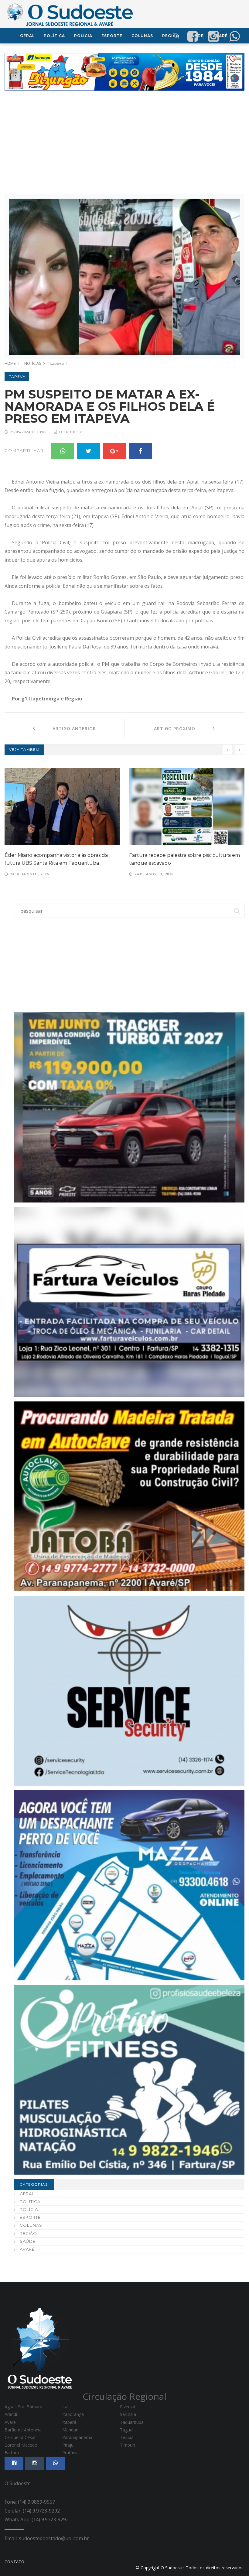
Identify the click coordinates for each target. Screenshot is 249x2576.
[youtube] (213, 36)
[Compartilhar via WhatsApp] (234, 36)
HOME (10, 363)
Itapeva (57, 363)
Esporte (112, 36)
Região (28, 2233)
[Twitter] (88, 451)
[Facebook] (140, 451)
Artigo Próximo (183, 729)
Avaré (27, 2249)
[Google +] (114, 451)
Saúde (28, 2241)
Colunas (142, 36)
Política (54, 36)
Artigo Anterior (66, 729)
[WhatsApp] (63, 451)
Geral (27, 36)
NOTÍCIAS (33, 363)
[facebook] (193, 36)
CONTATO (15, 2562)
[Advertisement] (124, 142)
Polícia (83, 36)
